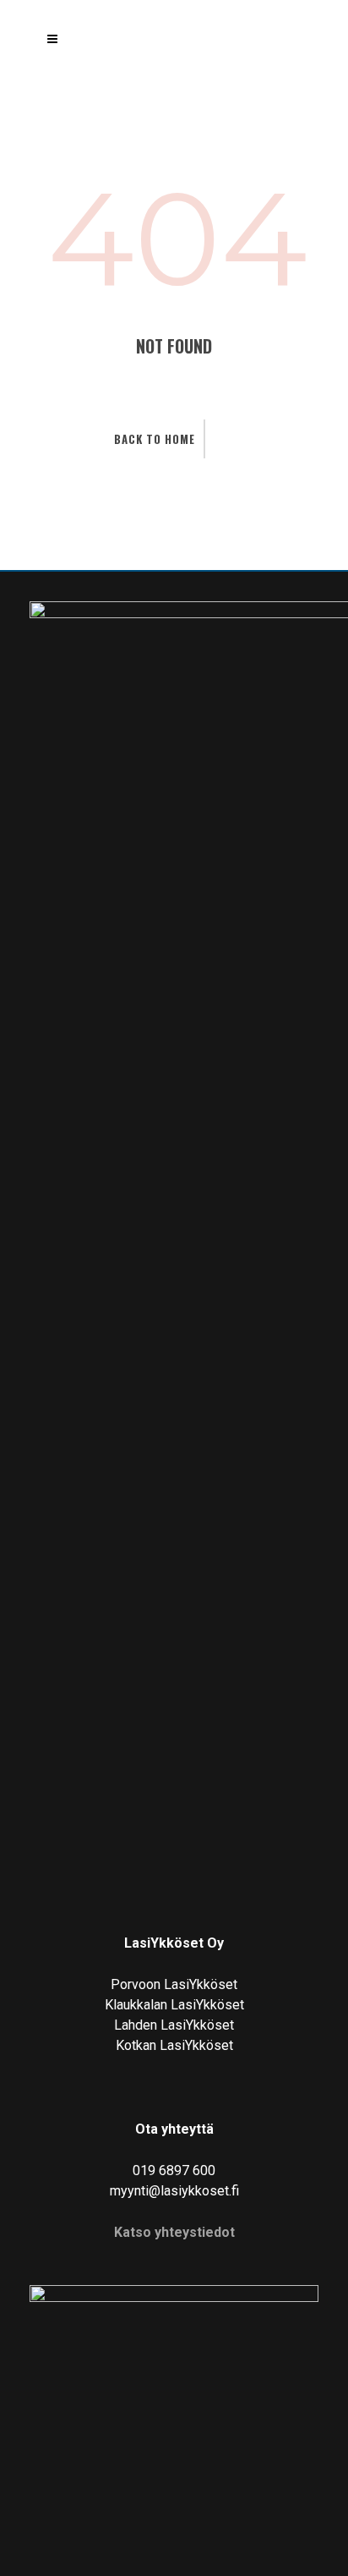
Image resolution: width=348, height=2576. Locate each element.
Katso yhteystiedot (174, 2232)
